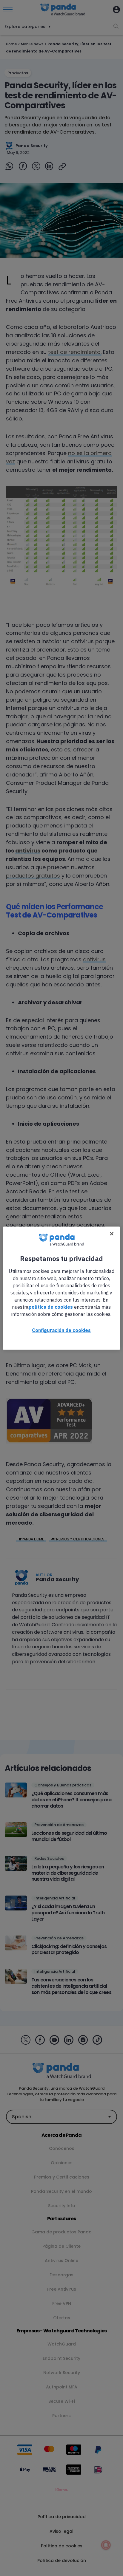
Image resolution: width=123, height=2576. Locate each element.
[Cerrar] (112, 1234)
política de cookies (51, 1307)
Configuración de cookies (61, 1330)
